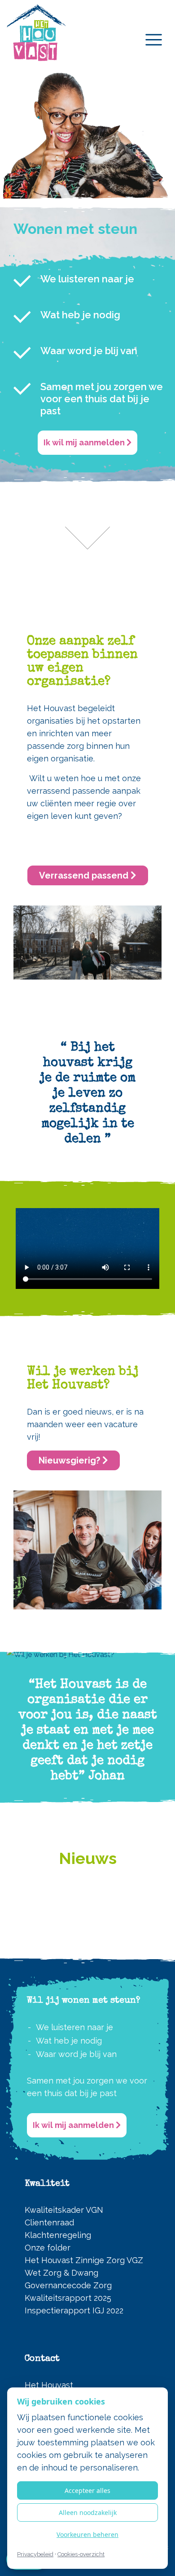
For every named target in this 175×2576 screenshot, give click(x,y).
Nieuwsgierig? (70, 1460)
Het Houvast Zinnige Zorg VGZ (84, 2260)
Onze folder (48, 2248)
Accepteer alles (87, 2490)
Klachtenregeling (58, 2235)
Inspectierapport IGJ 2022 (74, 2310)
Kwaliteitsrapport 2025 (68, 2298)
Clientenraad (49, 2222)
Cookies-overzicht (81, 2554)
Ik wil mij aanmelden (85, 442)
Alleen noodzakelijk (88, 2512)
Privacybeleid (35, 2554)
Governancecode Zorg (68, 2285)
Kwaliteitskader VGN (64, 2210)
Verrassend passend (85, 875)
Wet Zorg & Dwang (61, 2273)
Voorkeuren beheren (87, 2534)
